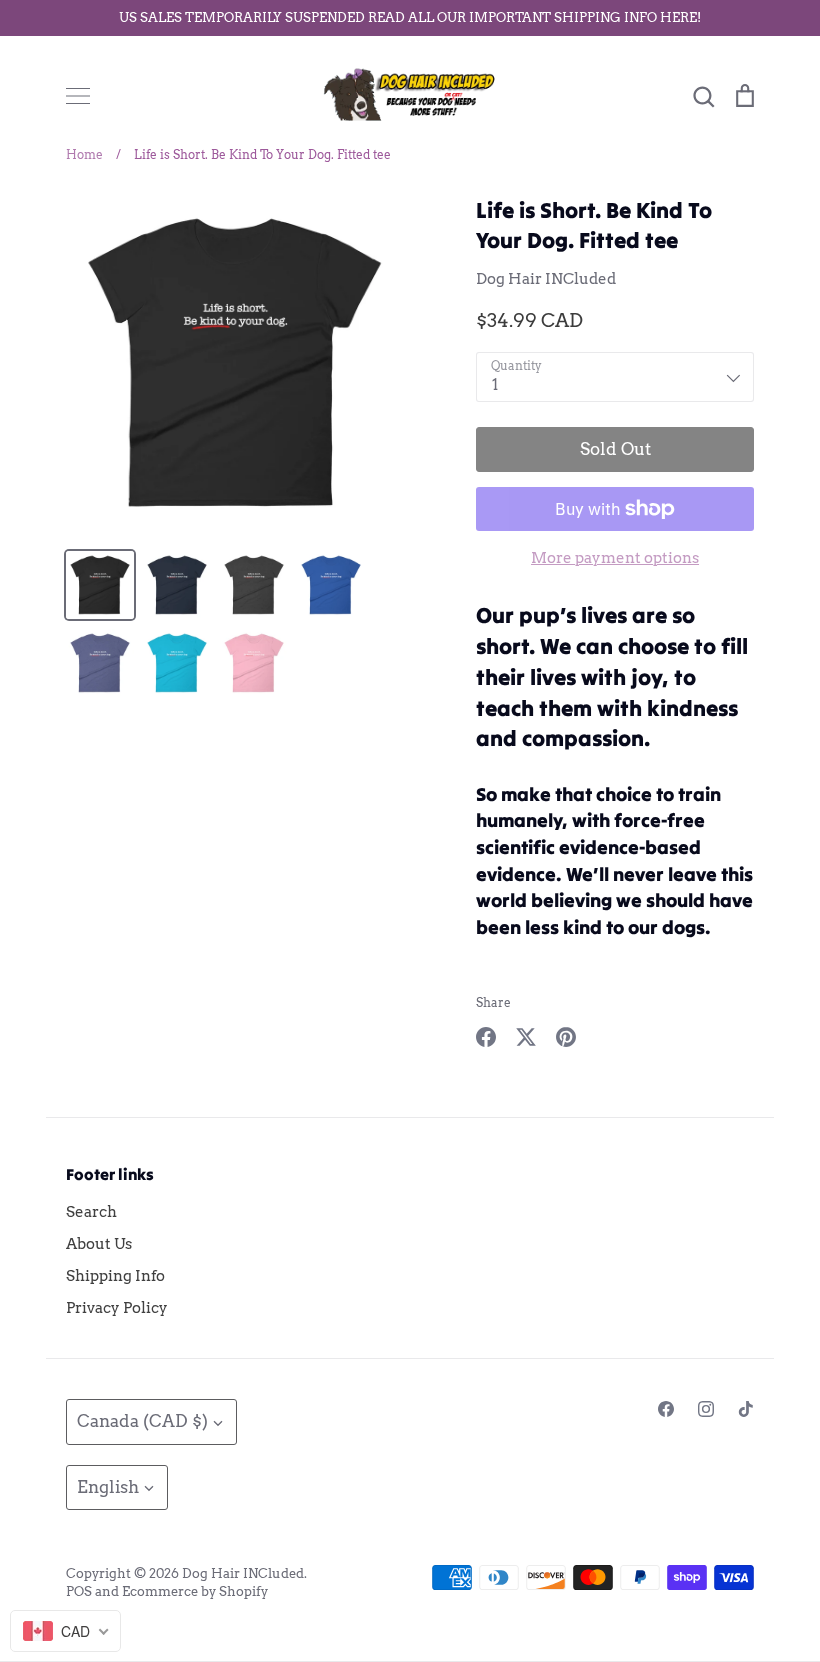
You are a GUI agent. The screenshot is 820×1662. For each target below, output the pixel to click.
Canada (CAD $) (142, 1421)
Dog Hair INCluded (546, 279)
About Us (99, 1244)
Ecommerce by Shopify (195, 1591)
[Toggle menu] (78, 96)
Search (91, 1212)
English (108, 1487)
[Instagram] (706, 1409)
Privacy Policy (117, 1308)
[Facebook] (666, 1409)
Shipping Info (115, 1276)
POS (79, 1591)
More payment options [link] (615, 558)
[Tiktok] (746, 1409)
